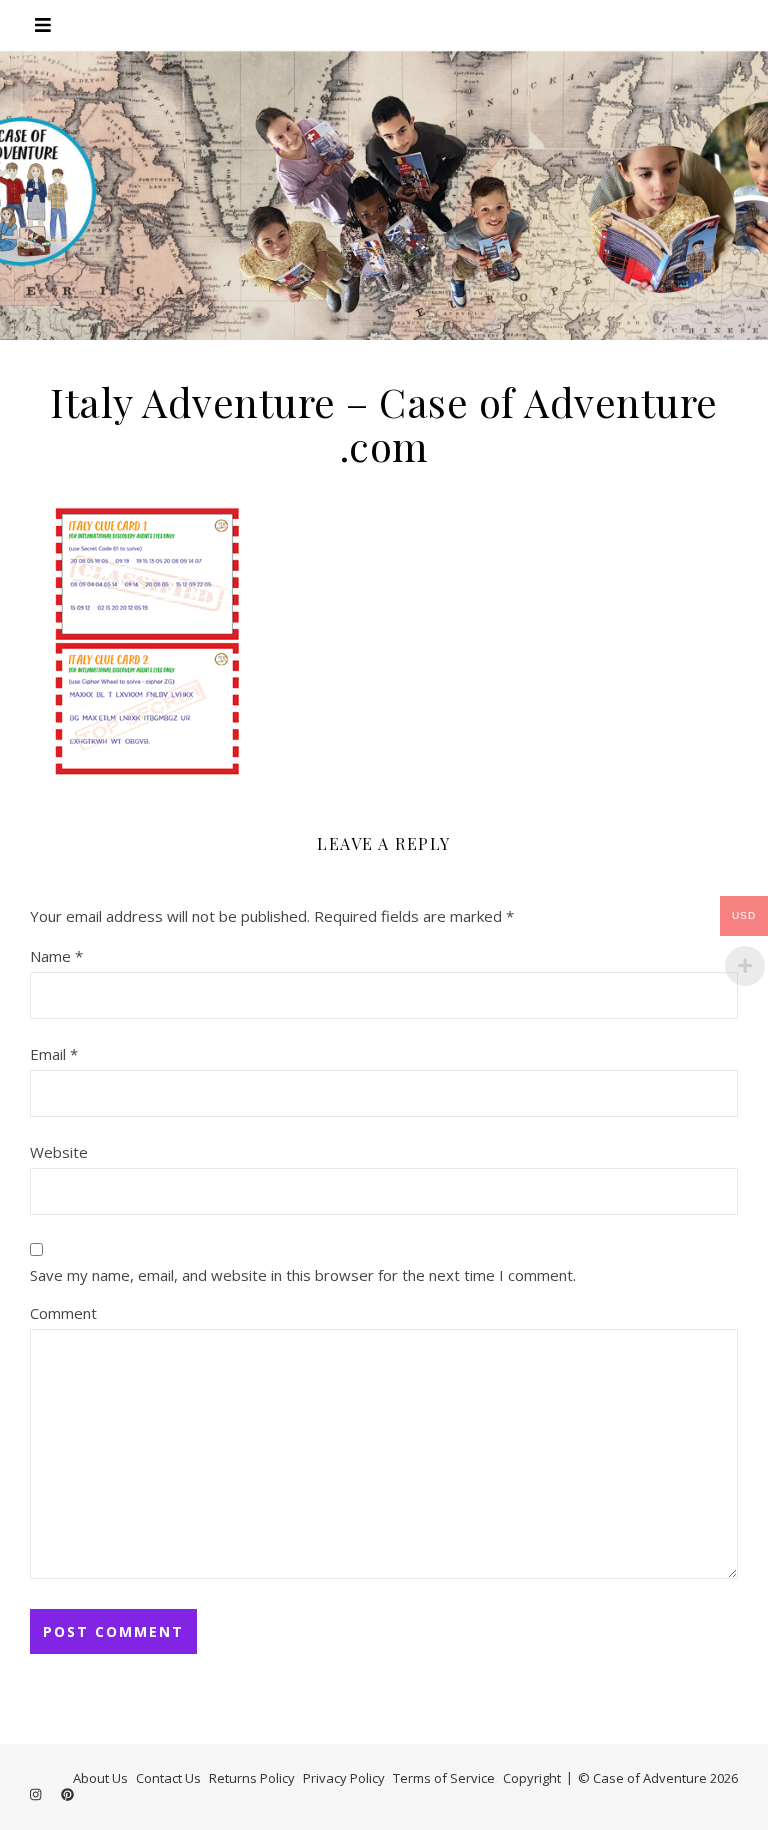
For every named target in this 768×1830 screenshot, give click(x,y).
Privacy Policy (344, 1778)
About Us (100, 1778)
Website (59, 1152)
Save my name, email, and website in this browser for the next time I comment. (303, 1275)
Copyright (532, 1778)
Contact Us (168, 1778)
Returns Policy (252, 1778)
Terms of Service (444, 1778)
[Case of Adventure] (384, 195)
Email (54, 1054)
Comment (63, 1313)
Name (56, 956)
